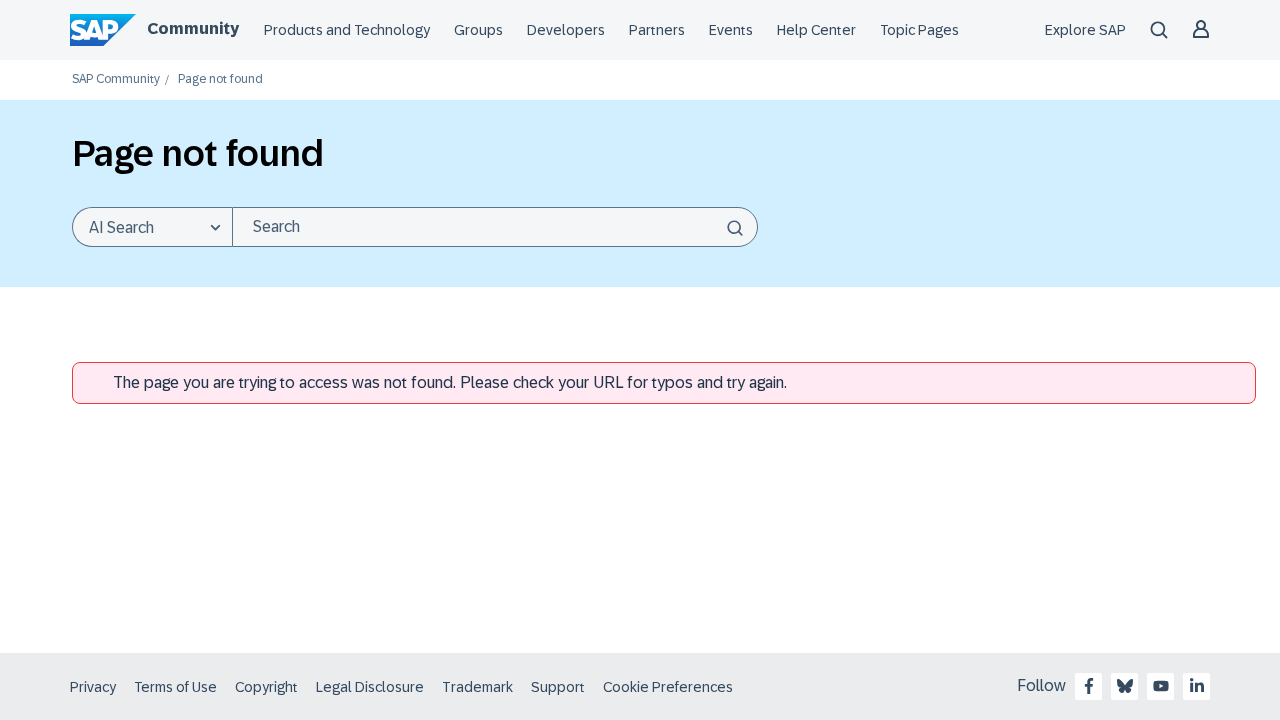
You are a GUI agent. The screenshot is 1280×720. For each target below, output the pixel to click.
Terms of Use (175, 687)
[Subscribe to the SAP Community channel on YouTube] (1161, 686)
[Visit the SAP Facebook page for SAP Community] (1089, 686)
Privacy (93, 687)
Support (558, 687)
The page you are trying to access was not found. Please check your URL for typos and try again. (450, 382)
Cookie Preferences (668, 687)
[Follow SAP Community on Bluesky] (1125, 686)
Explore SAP (1085, 30)
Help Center (816, 30)
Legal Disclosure (370, 687)
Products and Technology (347, 30)
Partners (657, 30)
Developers (566, 30)
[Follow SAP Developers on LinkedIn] (1197, 686)
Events (731, 30)
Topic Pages (919, 30)
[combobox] (495, 227)
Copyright (266, 687)
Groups (478, 30)
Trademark (477, 687)
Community (193, 28)
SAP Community (116, 79)
